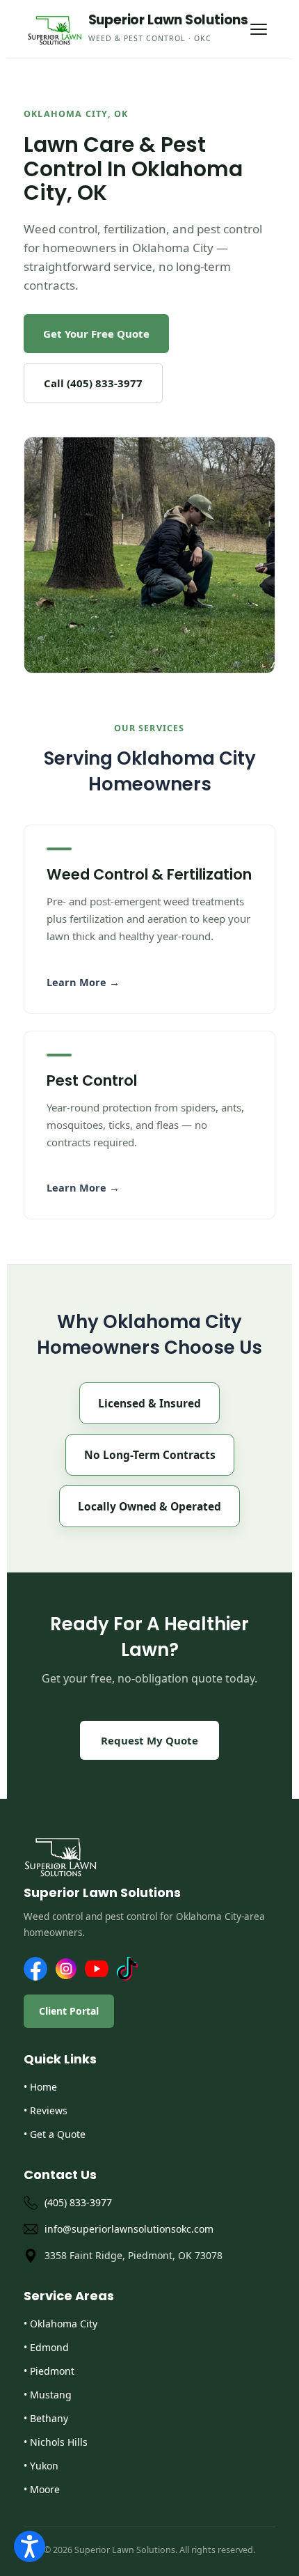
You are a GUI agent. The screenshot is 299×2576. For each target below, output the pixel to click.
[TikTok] (127, 1969)
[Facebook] (35, 1969)
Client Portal (69, 2011)
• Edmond (46, 2347)
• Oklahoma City (60, 2324)
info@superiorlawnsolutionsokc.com (129, 2229)
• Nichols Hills (56, 2442)
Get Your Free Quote (96, 334)
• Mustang (48, 2395)
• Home (40, 2087)
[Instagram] (66, 1969)
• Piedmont (49, 2371)
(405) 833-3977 (78, 2202)
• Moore (42, 2489)
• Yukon (41, 2466)
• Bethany (46, 2418)
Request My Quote (149, 1740)
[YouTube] (97, 1969)
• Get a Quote (55, 2134)
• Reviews (46, 2110)
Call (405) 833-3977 (93, 383)
